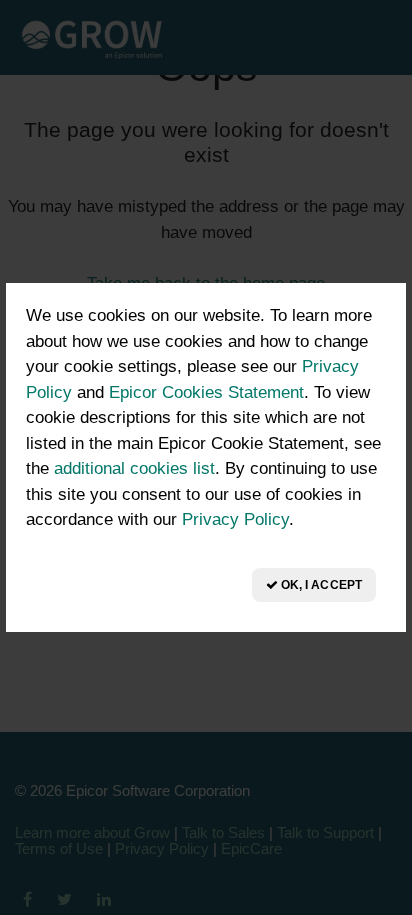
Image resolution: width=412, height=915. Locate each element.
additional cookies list (134, 468)
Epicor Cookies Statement (206, 392)
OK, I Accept (320, 585)
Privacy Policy (235, 519)
